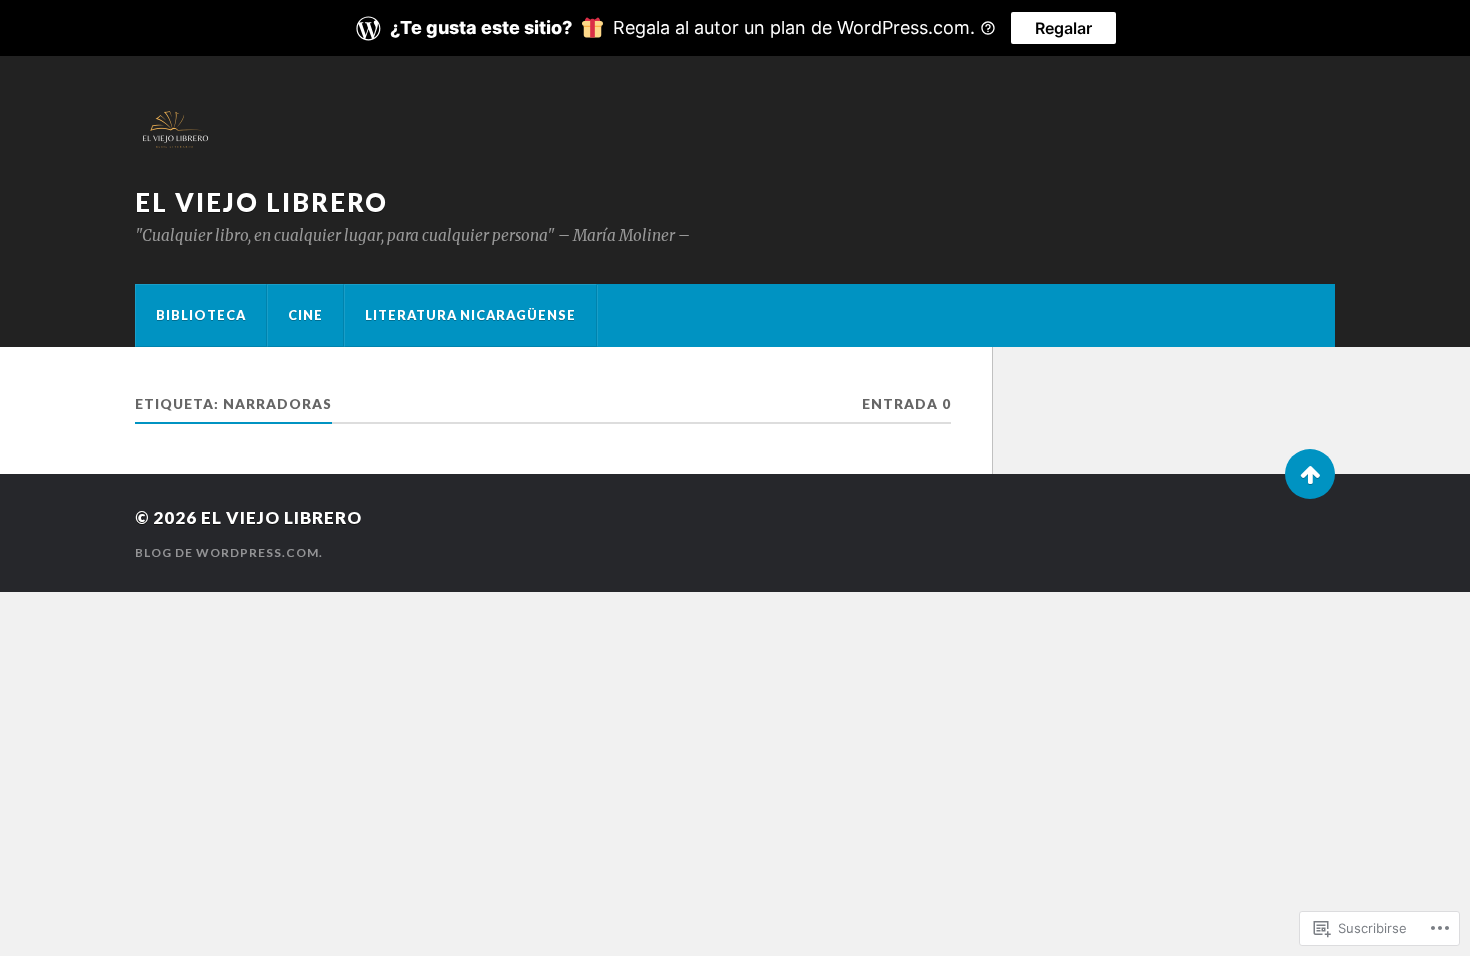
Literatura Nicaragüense (470, 315)
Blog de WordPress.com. (229, 552)
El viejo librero (261, 202)
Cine (305, 315)
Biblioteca (201, 315)
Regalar (1063, 28)
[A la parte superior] (1310, 474)
